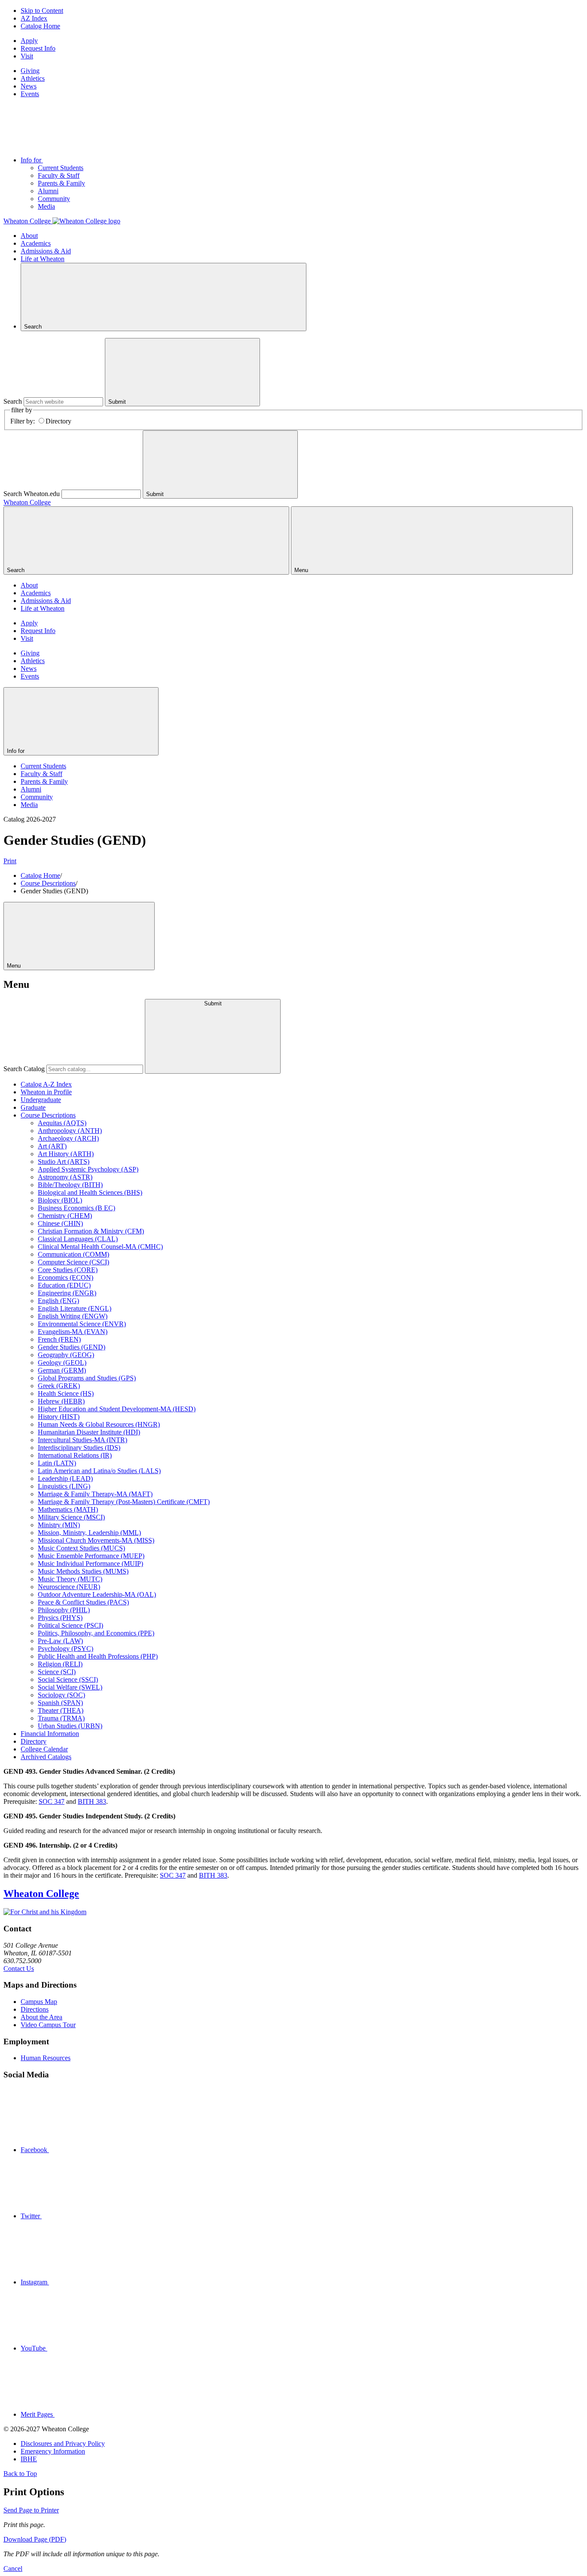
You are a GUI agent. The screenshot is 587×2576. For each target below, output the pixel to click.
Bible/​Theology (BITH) (70, 1185)
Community (54, 199)
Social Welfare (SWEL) (70, 1687)
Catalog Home (40, 26)
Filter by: (23, 421)
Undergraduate (41, 1100)
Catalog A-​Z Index (46, 1084)
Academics (36, 243)
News (29, 86)
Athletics (33, 78)
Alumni (48, 191)
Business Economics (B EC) (76, 1208)
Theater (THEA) (61, 1710)
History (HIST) (59, 1417)
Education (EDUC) (64, 1285)
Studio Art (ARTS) (64, 1162)
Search (13, 401)
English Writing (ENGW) (73, 1316)
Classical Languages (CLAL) (78, 1239)
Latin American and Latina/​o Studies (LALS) (99, 1471)
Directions (35, 2009)
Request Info (38, 48)
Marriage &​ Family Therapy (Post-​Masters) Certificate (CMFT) (124, 1502)
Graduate (33, 1107)
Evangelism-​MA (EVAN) (73, 1332)
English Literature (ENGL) (75, 1308)
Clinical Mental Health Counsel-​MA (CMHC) (100, 1247)
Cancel (13, 2568)
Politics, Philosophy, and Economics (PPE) (96, 1633)
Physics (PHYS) (60, 1618)
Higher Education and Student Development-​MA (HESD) (117, 1409)
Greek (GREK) (59, 1386)
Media (46, 206)
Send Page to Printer (31, 2510)
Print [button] (10, 861)
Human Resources (46, 2058)
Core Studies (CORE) (68, 1270)
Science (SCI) (57, 1672)
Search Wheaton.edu (32, 494)
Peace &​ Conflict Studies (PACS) (83, 1602)
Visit (27, 56)
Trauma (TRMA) (61, 1718)
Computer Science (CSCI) (73, 1262)
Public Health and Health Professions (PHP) (98, 1656)
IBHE (29, 2459)
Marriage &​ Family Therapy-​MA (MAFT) (95, 1494)
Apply (29, 41)
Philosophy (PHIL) (64, 1610)
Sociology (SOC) (61, 1695)
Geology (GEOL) (62, 1363)
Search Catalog (24, 1069)
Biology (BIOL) (60, 1200)
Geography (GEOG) (66, 1355)
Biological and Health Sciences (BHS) (90, 1192)
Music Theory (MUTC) (70, 1579)
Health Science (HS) (66, 1393)
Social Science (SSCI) (68, 1679)
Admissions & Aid (46, 251)
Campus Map (39, 2002)
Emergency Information (53, 2451)
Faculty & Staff (59, 175)
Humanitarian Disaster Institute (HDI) (89, 1432)
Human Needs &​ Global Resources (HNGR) (99, 1424)
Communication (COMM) (73, 1254)
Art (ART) (52, 1146)
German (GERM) (62, 1370)
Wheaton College (27, 502)
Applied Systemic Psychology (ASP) (88, 1169)
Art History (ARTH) (66, 1154)
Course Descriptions (48, 883)
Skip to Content (42, 11)
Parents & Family (61, 183)
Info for (32, 160)
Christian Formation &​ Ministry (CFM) (91, 1231)
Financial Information (50, 1734)
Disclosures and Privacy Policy (63, 2444)
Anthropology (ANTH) (70, 1131)
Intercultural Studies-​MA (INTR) (83, 1440)
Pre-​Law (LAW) (60, 1641)
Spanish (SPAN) (60, 1703)
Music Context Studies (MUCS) (81, 1548)
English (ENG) (58, 1301)
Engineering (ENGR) (67, 1293)
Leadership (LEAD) (65, 1478)
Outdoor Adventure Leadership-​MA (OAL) (97, 1594)
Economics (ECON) (66, 1277)
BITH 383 (92, 1801)
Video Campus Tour (48, 2025)
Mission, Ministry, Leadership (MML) (89, 1533)
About (29, 236)
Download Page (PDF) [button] (35, 2539)
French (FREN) (59, 1339)
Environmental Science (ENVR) (82, 1324)
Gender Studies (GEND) (72, 1347)
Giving (30, 71)
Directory (58, 421)
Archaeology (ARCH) (68, 1138)
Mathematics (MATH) (68, 1509)
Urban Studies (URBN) (70, 1726)
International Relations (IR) (75, 1455)
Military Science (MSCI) (71, 1517)
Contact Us (19, 1969)
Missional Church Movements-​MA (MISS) (96, 1540)
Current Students (61, 168)
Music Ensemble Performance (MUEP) (91, 1556)
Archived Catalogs (46, 1757)
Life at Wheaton (43, 259)
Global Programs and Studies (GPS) (87, 1378)
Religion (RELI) (60, 1664)
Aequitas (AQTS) (62, 1123)
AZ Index (34, 18)
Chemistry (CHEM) (65, 1216)
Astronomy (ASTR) (65, 1177)
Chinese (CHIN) (60, 1223)
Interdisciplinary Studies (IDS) (79, 1448)
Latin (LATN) (57, 1463)
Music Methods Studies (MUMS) (83, 1571)
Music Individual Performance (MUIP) (90, 1564)
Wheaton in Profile (46, 1092)
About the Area (41, 2017)
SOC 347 (52, 1801)
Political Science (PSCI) (70, 1625)
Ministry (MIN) (59, 1525)
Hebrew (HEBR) (61, 1401)
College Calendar (44, 1749)
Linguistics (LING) (64, 1486)
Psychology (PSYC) (66, 1649)
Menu (15, 966)
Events (30, 94)
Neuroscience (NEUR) (69, 1587)
